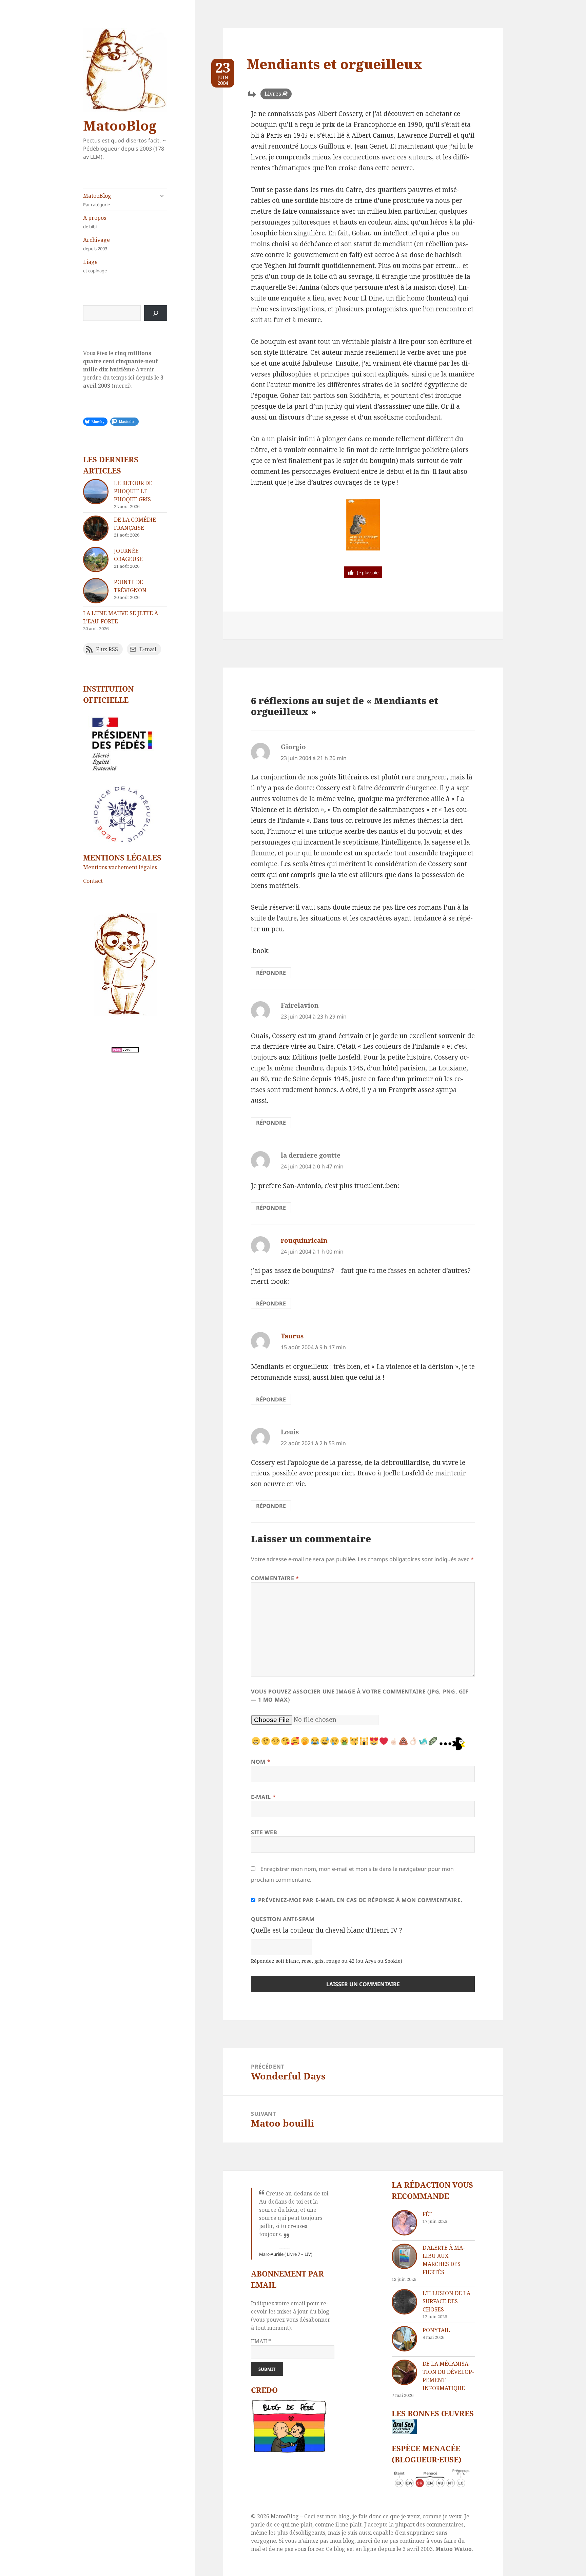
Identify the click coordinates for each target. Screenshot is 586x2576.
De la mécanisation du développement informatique (448, 2376)
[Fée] (404, 2223)
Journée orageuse (128, 555)
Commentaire (275, 1578)
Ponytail (436, 2330)
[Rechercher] (156, 313)
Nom (261, 1762)
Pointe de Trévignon (130, 586)
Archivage (96, 244)
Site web (264, 1832)
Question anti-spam (283, 1919)
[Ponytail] (404, 2339)
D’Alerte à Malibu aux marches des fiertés (444, 2260)
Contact (93, 881)
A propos (95, 222)
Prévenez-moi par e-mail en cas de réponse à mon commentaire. (360, 1900)
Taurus (292, 1336)
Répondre (271, 973)
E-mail (263, 1797)
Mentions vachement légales (120, 867)
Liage (95, 266)
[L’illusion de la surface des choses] (404, 2302)
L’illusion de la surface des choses (446, 2301)
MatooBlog (120, 125)
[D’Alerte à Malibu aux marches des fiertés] (404, 2256)
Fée (427, 2214)
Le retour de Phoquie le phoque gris (133, 491)
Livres (273, 94)
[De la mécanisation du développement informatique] (404, 2372)
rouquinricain (304, 1240)
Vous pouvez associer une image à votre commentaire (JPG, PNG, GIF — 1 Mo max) (360, 1696)
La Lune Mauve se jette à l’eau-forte (121, 617)
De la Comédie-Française (136, 524)
